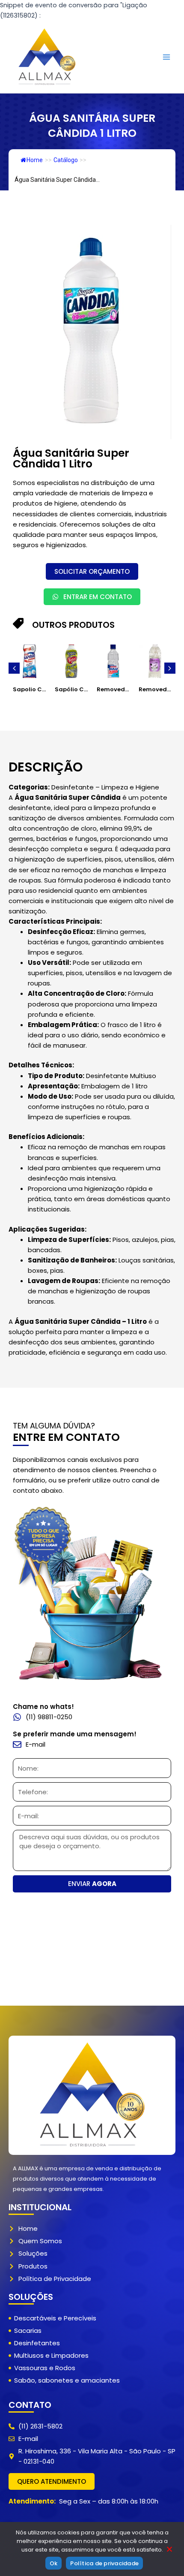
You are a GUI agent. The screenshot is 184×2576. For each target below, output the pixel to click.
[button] (14, 668)
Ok (54, 2563)
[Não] (169, 2550)
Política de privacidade (104, 2563)
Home (35, 160)
